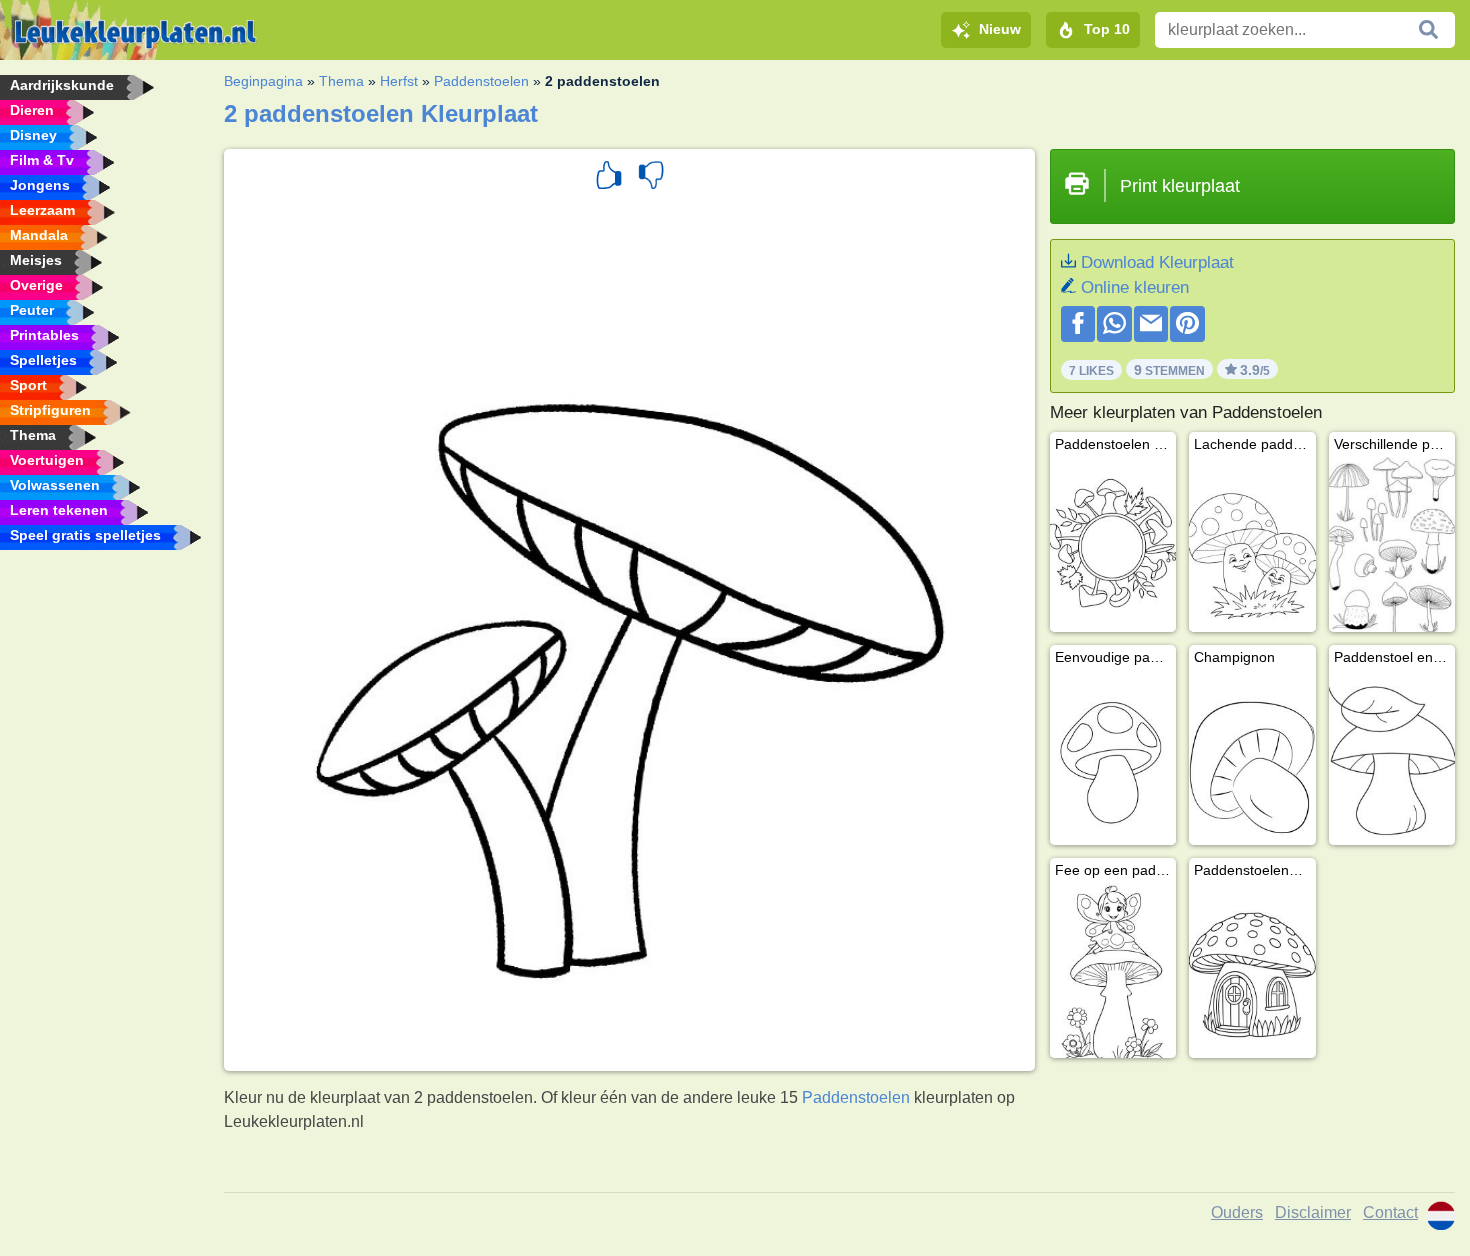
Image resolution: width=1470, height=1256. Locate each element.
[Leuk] (609, 178)
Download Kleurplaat (1157, 262)
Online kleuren (1135, 287)
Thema (341, 81)
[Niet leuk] (651, 178)
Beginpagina (263, 81)
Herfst (399, 81)
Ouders (1237, 1212)
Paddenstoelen (481, 81)
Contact (1390, 1212)
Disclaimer (1313, 1212)
